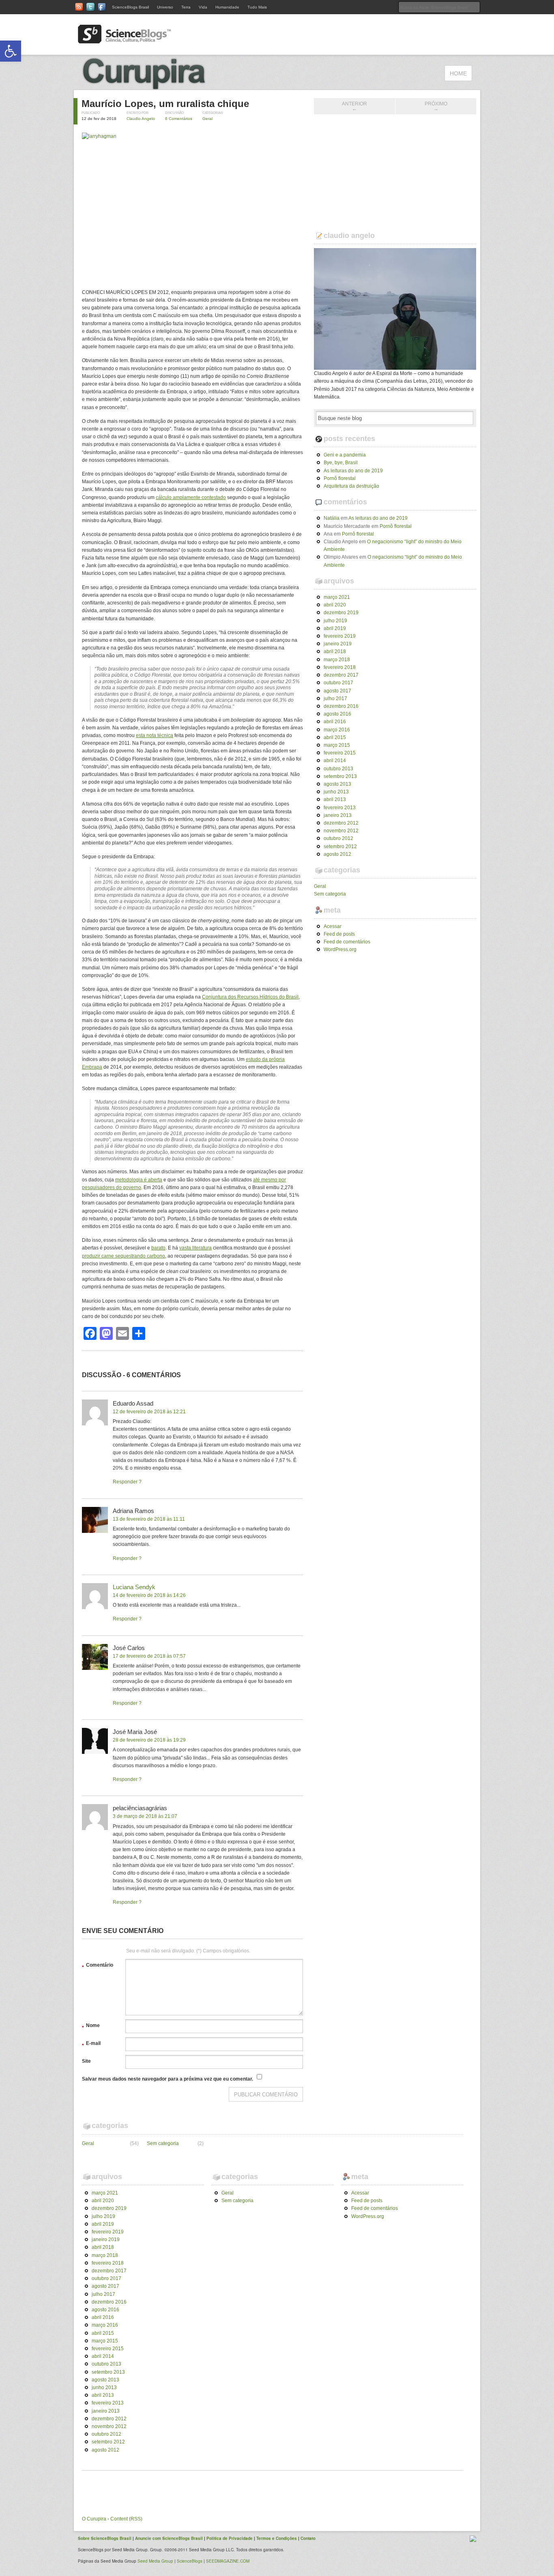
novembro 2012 (341, 831)
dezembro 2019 (341, 613)
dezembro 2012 (341, 823)
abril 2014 (335, 761)
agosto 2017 (337, 691)
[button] (11, 51)
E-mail (91, 2045)
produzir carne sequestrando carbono (123, 1256)
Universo (165, 7)
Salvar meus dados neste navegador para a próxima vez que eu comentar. (167, 2079)
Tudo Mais (257, 7)
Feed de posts (339, 934)
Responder (125, 1482)
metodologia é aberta (139, 1180)
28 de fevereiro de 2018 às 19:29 (149, 1740)
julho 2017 (335, 699)
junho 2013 (336, 792)
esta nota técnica (155, 735)
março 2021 (337, 597)
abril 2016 (335, 722)
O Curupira (94, 2519)
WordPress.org (340, 949)
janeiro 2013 (338, 815)
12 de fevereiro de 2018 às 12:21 (149, 1412)
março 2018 (337, 660)
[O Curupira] (163, 86)
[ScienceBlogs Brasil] (125, 40)
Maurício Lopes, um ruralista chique (165, 104)
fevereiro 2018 (340, 667)
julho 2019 (335, 621)
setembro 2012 (340, 847)
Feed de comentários (347, 942)
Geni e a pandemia (345, 455)
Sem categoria (330, 894)
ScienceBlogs (190, 2561)
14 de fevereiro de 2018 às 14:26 (149, 1595)
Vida (203, 7)
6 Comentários (179, 119)
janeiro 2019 (338, 644)
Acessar (333, 926)
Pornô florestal (340, 478)
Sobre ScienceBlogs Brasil (105, 2538)
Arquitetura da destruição (351, 486)
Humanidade (227, 7)
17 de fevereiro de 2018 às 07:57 (149, 1656)
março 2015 (337, 745)
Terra (186, 7)
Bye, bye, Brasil (341, 463)
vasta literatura (195, 1248)
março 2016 (337, 730)
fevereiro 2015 (340, 753)
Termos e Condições (277, 2538)
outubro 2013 (338, 769)
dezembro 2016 (341, 706)
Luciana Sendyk (134, 1587)
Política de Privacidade (230, 2538)
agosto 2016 (337, 714)
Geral (207, 119)
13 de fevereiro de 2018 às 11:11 (149, 1519)
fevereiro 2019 (340, 636)
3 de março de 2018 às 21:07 (145, 1816)
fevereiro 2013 (340, 808)
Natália (332, 518)
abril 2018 (335, 652)
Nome (91, 2027)
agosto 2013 (337, 784)
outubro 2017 (338, 683)
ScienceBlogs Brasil (130, 7)
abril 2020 (335, 605)
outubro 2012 (338, 838)
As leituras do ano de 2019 (353, 471)
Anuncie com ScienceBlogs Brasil (169, 2538)
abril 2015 (335, 737)
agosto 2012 (337, 854)
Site (86, 2061)
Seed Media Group (155, 2561)
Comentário (98, 1966)
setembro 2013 (340, 776)
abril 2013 (335, 799)
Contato (308, 2538)
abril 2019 (335, 628)
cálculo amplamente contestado (191, 497)
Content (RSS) (126, 2519)
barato (158, 1248)
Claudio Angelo (141, 119)
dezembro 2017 (341, 675)
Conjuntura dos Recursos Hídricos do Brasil (250, 997)
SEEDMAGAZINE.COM (228, 2561)
